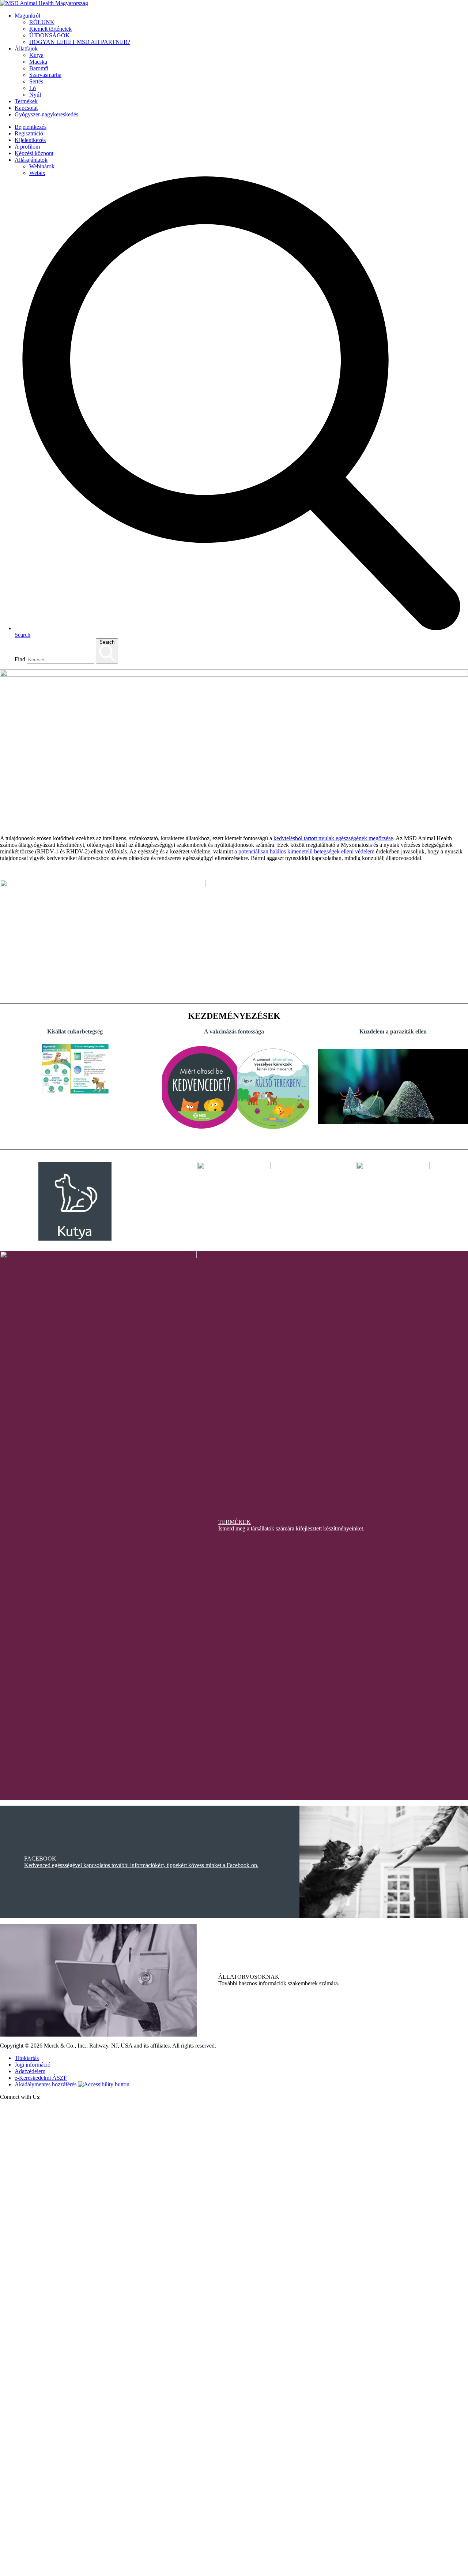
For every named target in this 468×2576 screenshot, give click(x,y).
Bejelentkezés (31, 127)
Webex (37, 173)
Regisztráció (29, 133)
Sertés (36, 81)
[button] (7, 1153)
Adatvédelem (30, 2071)
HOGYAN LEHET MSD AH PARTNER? (80, 42)
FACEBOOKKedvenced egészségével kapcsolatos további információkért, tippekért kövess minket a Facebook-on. (141, 1862)
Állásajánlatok (31, 160)
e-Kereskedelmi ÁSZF (41, 2078)
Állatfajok (26, 48)
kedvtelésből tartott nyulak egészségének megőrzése (333, 838)
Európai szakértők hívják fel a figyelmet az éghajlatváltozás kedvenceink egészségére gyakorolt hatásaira (337, 938)
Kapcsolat (26, 108)
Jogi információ (33, 2065)
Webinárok (42, 166)
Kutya (36, 55)
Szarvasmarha (45, 75)
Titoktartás (27, 2058)
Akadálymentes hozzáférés (46, 2084)
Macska (38, 62)
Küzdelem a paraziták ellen (393, 1031)
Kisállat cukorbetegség (75, 1031)
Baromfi (39, 68)
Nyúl (35, 95)
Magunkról (27, 16)
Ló (33, 88)
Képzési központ (34, 153)
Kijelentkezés (30, 140)
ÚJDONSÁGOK (50, 35)
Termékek (26, 101)
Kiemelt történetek (50, 29)
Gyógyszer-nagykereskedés (46, 114)
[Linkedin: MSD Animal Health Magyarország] (234, 2573)
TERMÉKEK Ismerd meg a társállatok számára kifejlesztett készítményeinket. (291, 1525)
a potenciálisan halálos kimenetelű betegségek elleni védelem (304, 851)
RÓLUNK (42, 22)
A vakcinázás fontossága (234, 1031)
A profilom (27, 147)
